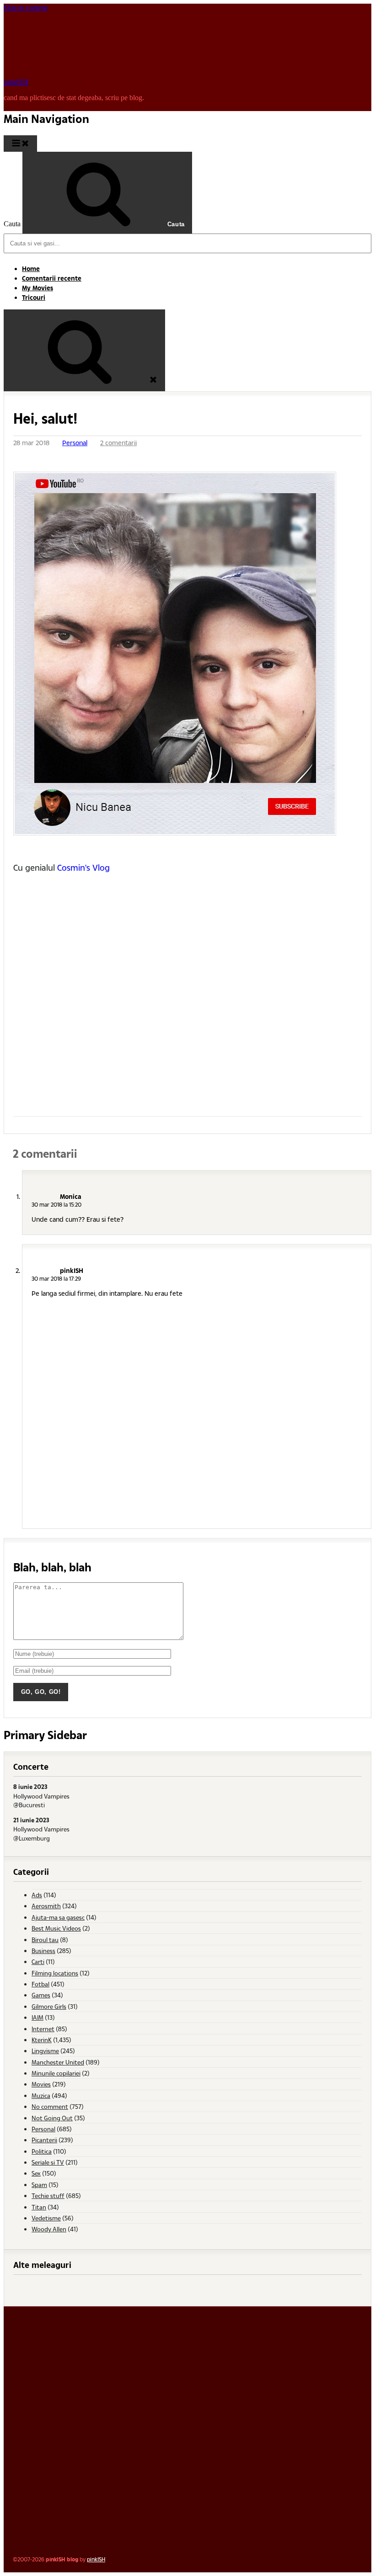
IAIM (37, 2017)
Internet (43, 2029)
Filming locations (55, 1973)
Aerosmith (46, 1906)
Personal (75, 443)
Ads (37, 1895)
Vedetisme (46, 2218)
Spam (39, 2185)
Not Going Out (52, 2118)
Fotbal (40, 1984)
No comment (50, 2106)
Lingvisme (45, 2051)
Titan (39, 2207)
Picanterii (44, 2140)
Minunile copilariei (56, 2073)
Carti (38, 1961)
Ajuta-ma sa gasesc (58, 1917)
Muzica (41, 2095)
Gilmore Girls (49, 2006)
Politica (42, 2151)
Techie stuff (48, 2195)
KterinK (42, 2040)
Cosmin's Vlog (83, 867)
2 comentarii (118, 443)
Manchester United (58, 2062)
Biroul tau (45, 1940)
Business (43, 1951)
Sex (36, 2173)
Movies (41, 2084)
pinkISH (16, 82)
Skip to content (25, 8)
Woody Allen (49, 2229)
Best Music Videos (56, 1928)
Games (41, 1995)
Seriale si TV (48, 2162)
